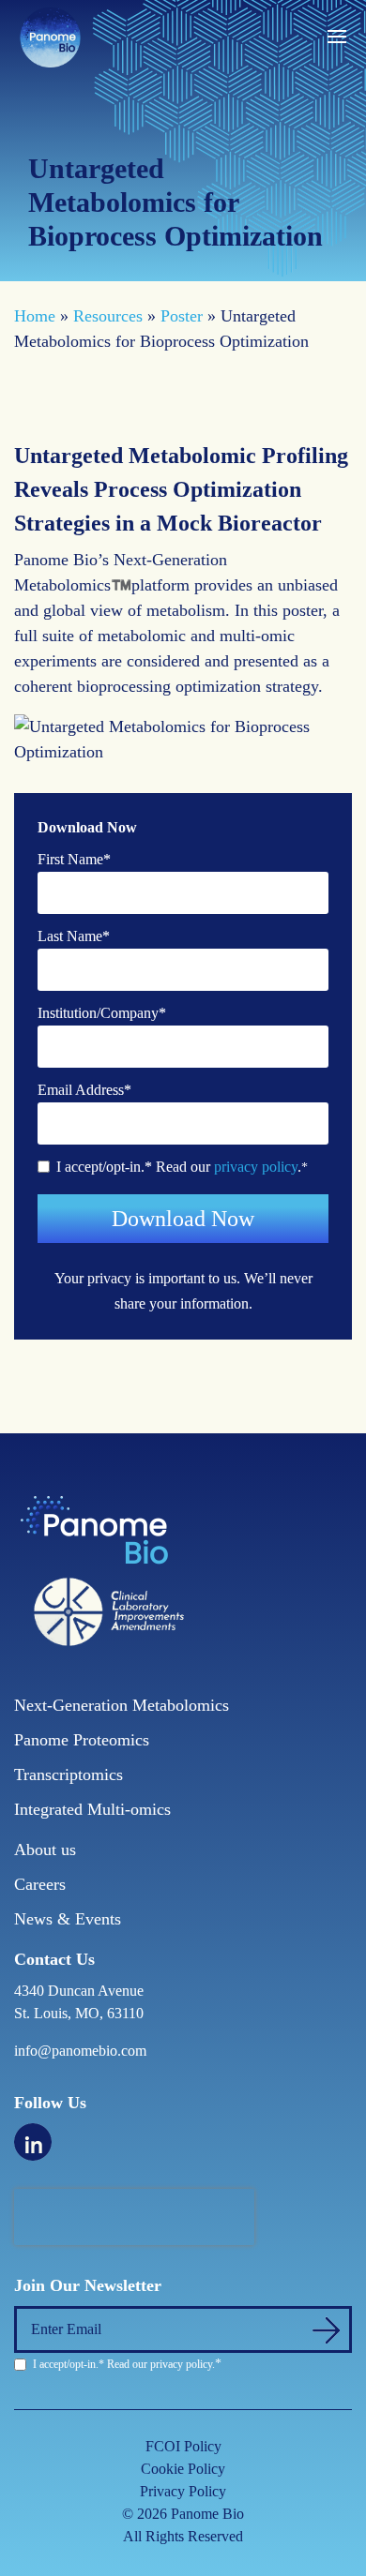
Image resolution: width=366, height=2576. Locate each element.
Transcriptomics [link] (69, 1775)
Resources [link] (108, 316)
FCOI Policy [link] (183, 2446)
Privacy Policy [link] (183, 2491)
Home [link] (35, 316)
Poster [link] (182, 316)
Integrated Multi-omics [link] (92, 1809)
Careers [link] (40, 1884)
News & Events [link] (68, 1919)
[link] (50, 36)
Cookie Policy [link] (183, 2469)
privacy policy (256, 1167)
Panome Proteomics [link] (82, 1740)
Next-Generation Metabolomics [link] (122, 1705)
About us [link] (45, 1850)
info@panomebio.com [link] (80, 2051)
